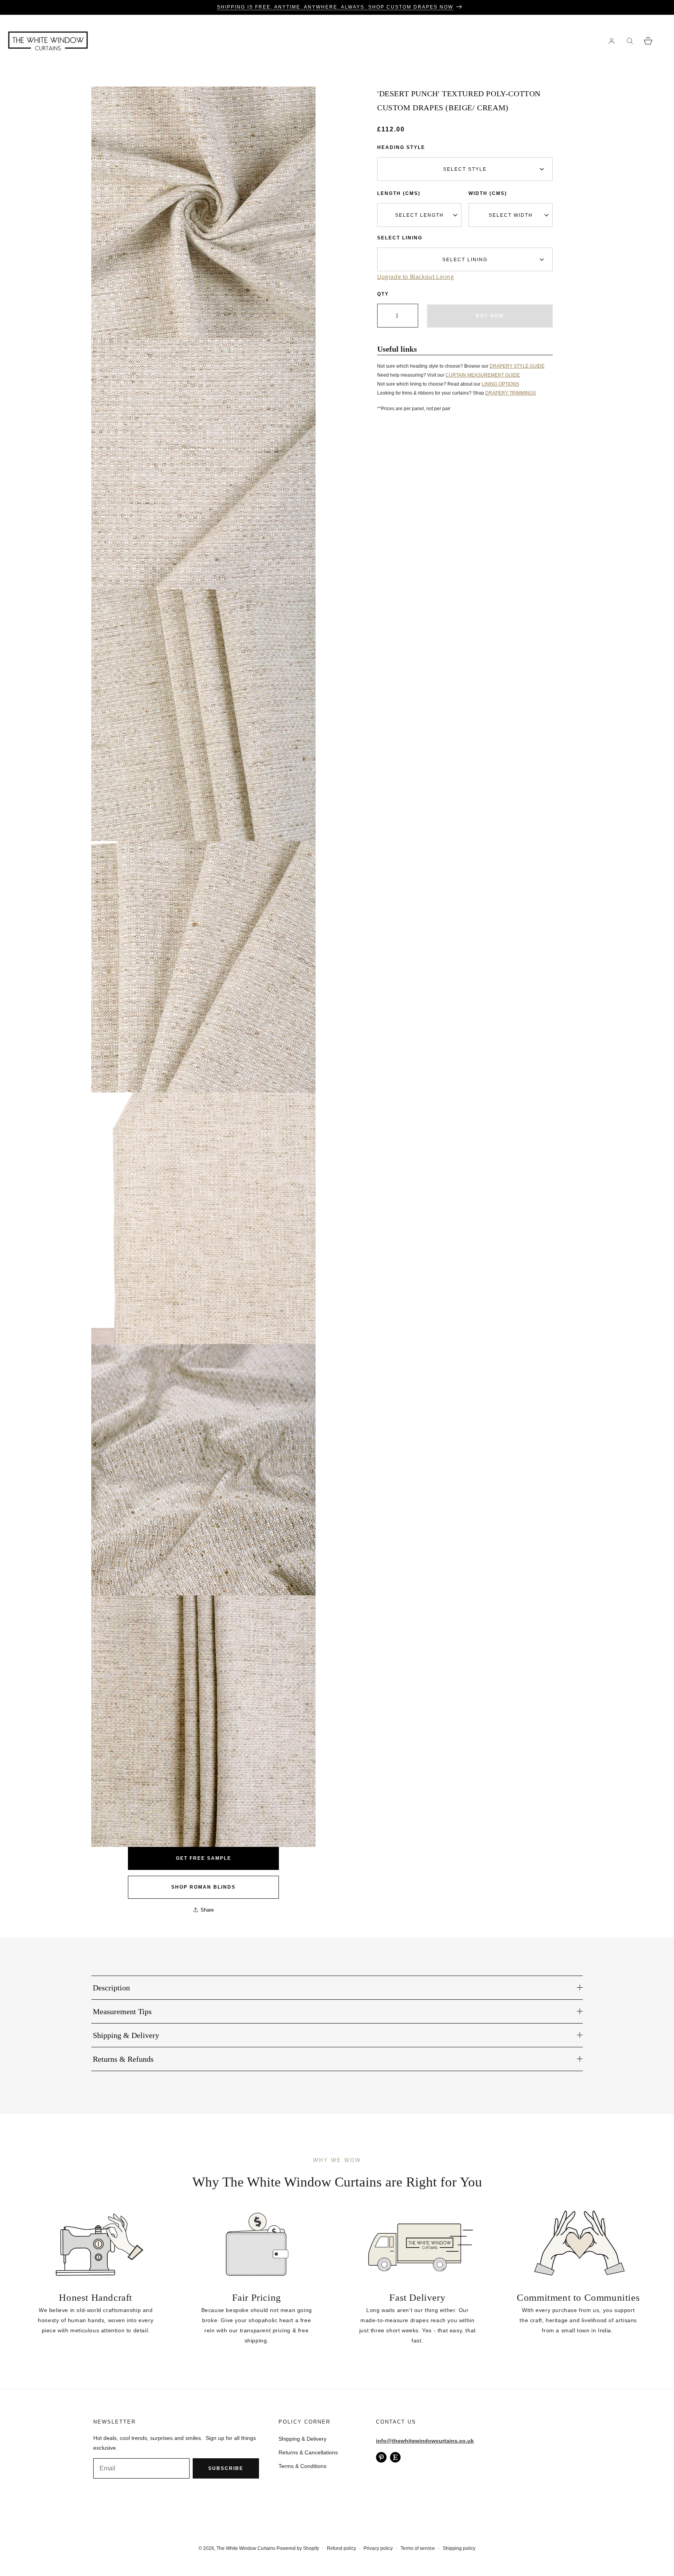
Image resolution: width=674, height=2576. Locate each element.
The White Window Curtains (246, 2548)
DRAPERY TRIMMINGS (511, 393)
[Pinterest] (381, 2457)
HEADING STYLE (401, 147)
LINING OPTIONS (500, 384)
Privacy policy (378, 2548)
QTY (383, 294)
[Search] (630, 41)
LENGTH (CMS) (399, 193)
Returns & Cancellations (308, 2452)
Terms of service (418, 2548)
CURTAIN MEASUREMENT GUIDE (483, 375)
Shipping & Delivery (302, 2439)
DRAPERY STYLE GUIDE (517, 366)
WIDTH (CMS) (488, 193)
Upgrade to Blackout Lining (416, 277)
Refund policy (341, 2548)
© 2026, (208, 2548)
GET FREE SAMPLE (204, 1858)
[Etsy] (395, 2457)
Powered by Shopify (298, 2548)
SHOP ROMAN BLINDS (203, 1887)
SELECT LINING (400, 238)
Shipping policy (459, 2548)
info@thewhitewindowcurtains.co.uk (425, 2441)
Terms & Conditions (302, 2466)
